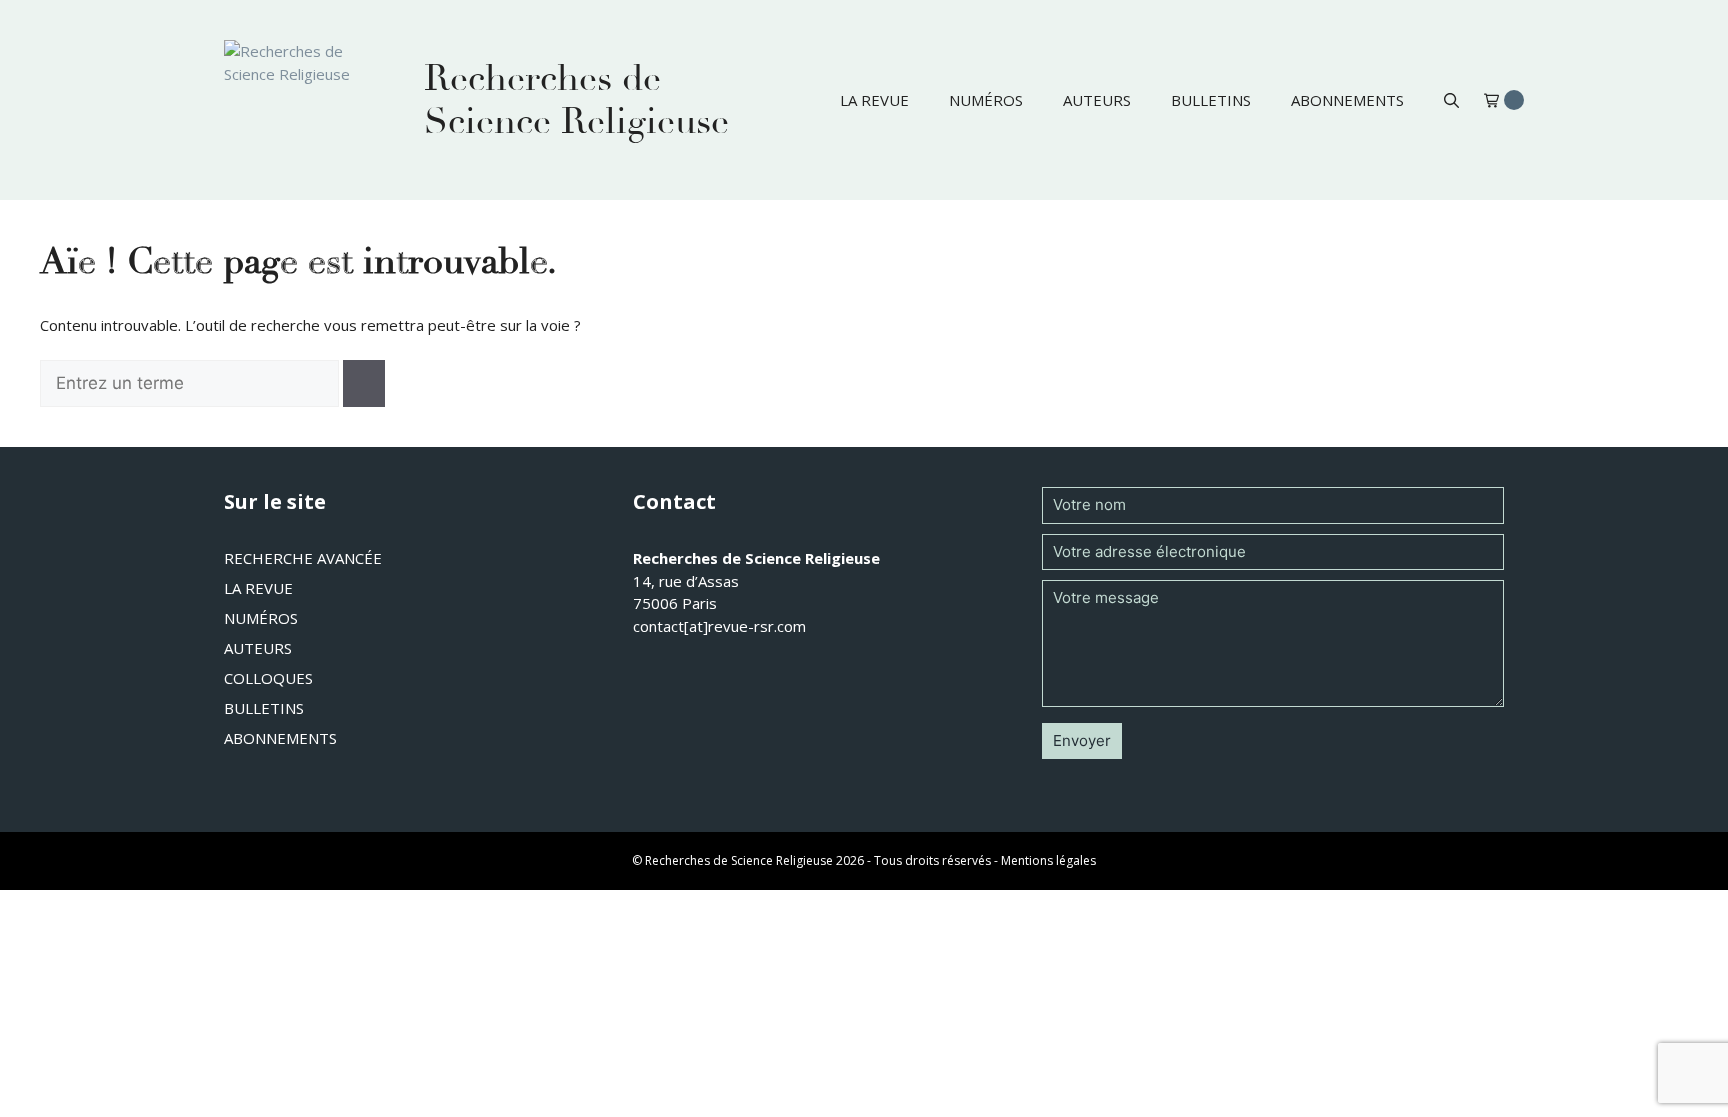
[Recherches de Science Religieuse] (304, 100)
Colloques (268, 678)
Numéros (986, 100)
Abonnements (1347, 100)
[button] (1451, 100)
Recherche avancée (303, 558)
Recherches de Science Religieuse (576, 100)
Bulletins (1211, 100)
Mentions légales (1048, 860)
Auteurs (1097, 100)
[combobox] (189, 384)
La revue (874, 100)
